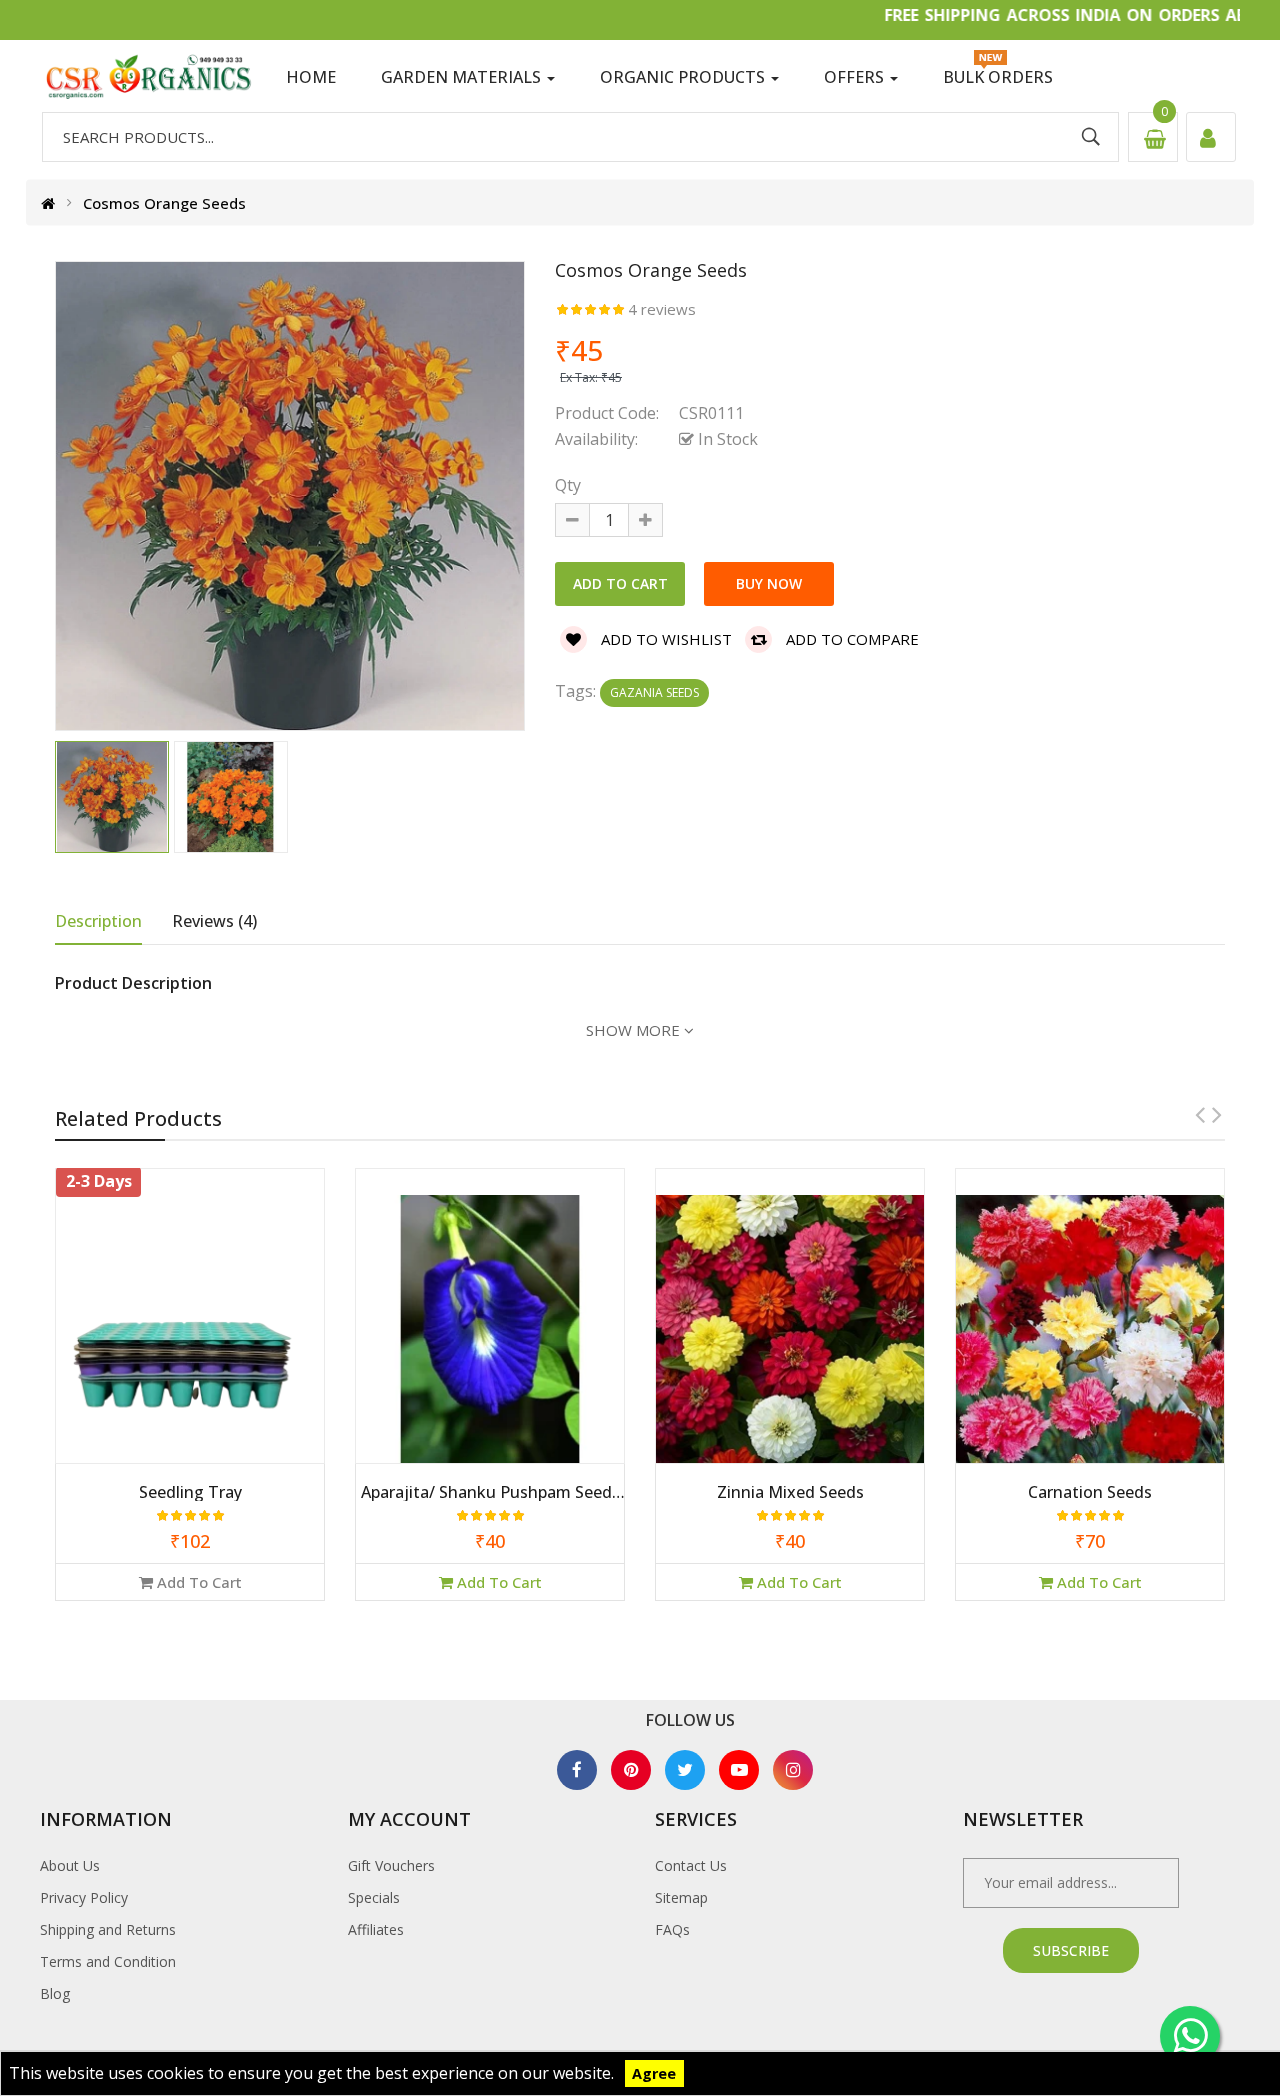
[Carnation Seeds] (790, 1327)
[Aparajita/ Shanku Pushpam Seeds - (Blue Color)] (190, 1327)
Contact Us (691, 1865)
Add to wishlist (664, 639)
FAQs (672, 1929)
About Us (70, 1865)
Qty (568, 485)
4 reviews (662, 309)
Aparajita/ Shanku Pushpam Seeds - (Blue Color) (190, 1493)
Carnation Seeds (790, 1493)
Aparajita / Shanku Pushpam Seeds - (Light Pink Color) (1090, 1493)
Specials (374, 1897)
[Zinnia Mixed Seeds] (490, 1327)
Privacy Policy (84, 1897)
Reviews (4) (214, 921)
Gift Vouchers (391, 1865)
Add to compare (850, 639)
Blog (55, 1993)
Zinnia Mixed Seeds (490, 1493)
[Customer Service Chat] (1190, 2036)
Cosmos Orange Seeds (164, 203)
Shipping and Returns (108, 1929)
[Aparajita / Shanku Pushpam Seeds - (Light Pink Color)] (1090, 1327)
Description (98, 921)
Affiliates (376, 1929)
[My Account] (1211, 137)
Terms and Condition (108, 1961)
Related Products (138, 1118)
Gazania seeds (654, 692)
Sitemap (681, 1897)
